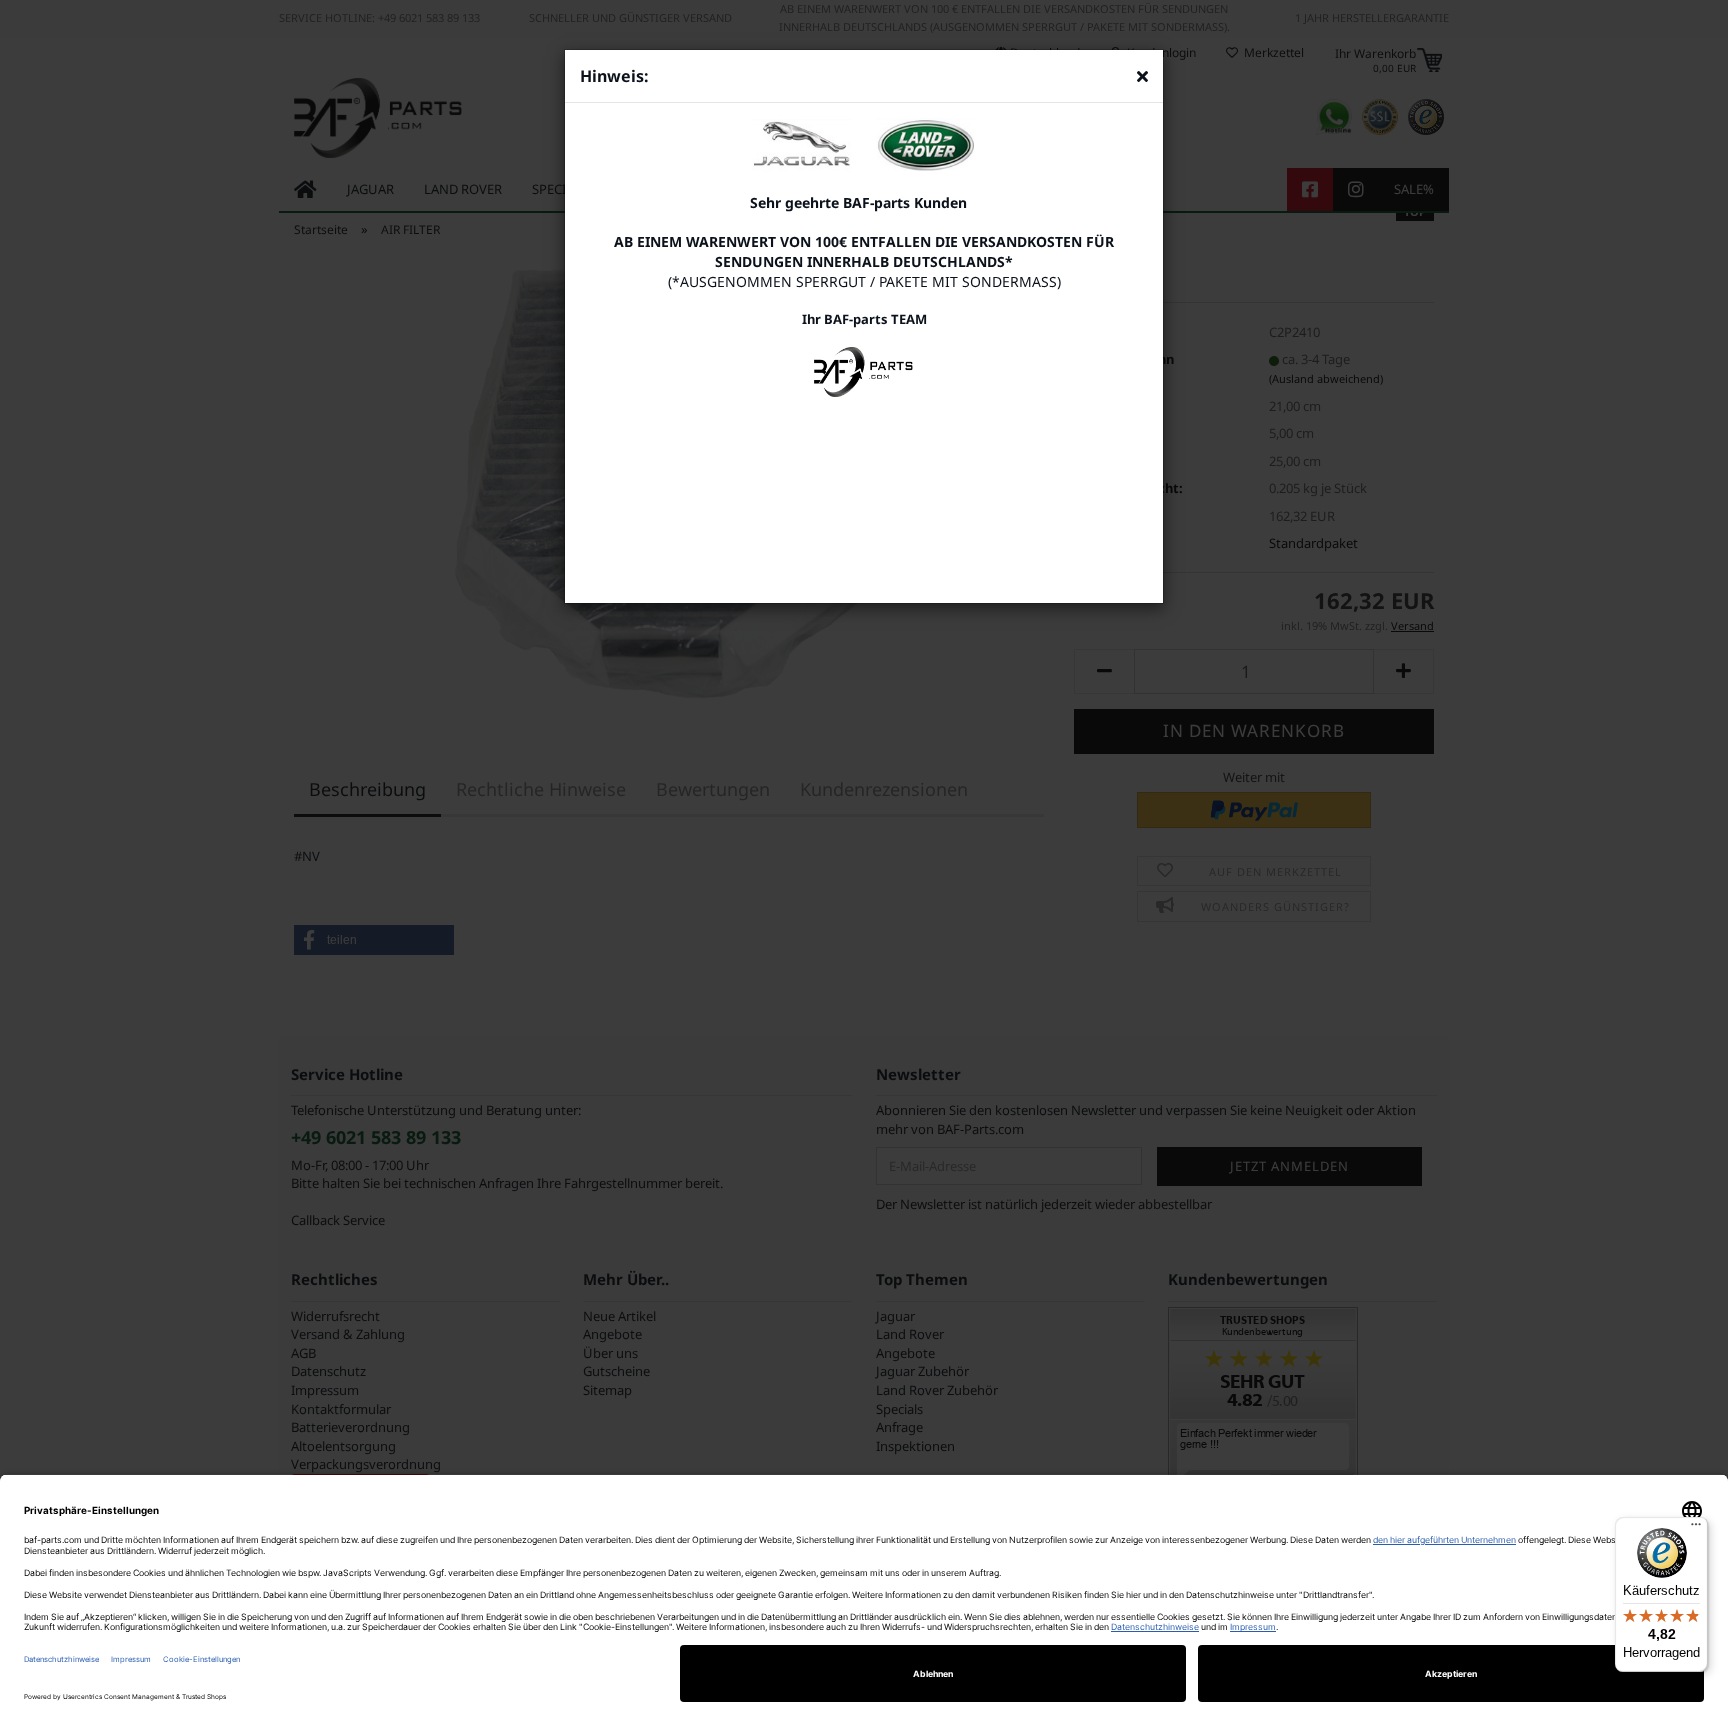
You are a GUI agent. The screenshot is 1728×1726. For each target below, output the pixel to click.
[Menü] (1696, 1529)
